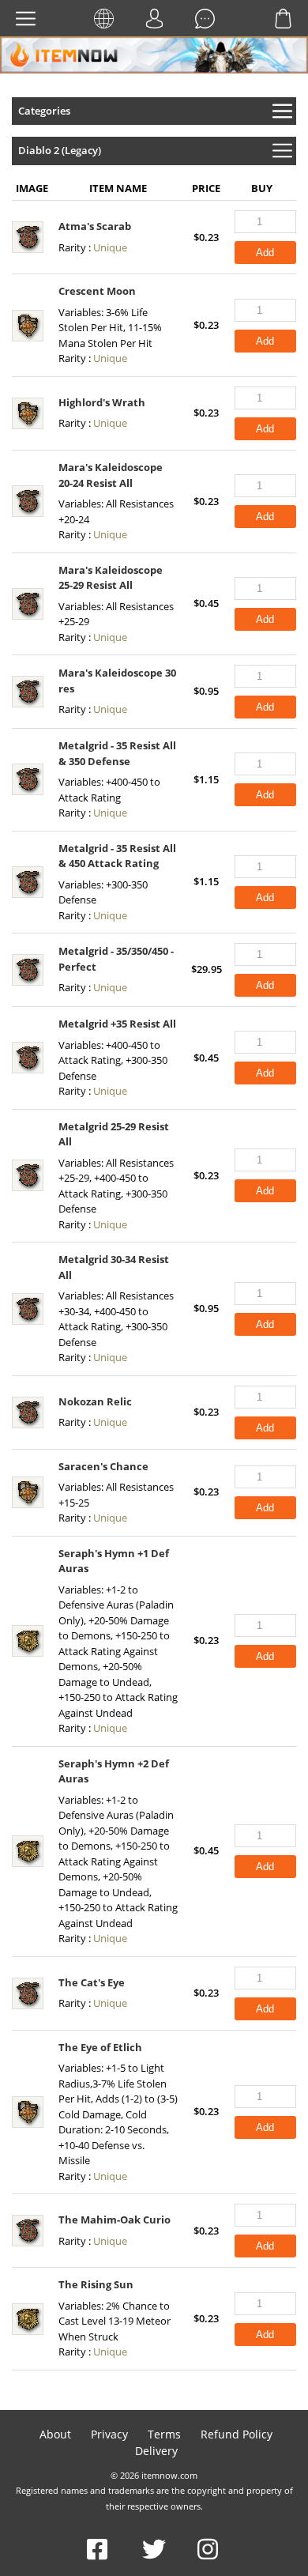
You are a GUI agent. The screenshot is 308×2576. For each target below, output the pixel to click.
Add (265, 253)
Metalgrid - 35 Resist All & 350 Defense (117, 753)
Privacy (109, 2434)
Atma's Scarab (95, 226)
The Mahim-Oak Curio (115, 2220)
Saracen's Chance (103, 1466)
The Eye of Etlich (100, 2047)
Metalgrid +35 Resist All (117, 1024)
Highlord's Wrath (102, 402)
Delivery (156, 2451)
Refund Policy (237, 2434)
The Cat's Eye (92, 1982)
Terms (164, 2434)
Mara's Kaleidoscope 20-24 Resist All (111, 475)
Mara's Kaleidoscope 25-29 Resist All (111, 578)
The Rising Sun (96, 2284)
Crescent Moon (97, 291)
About (55, 2434)
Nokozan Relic (95, 1401)
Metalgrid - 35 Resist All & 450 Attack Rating (117, 856)
